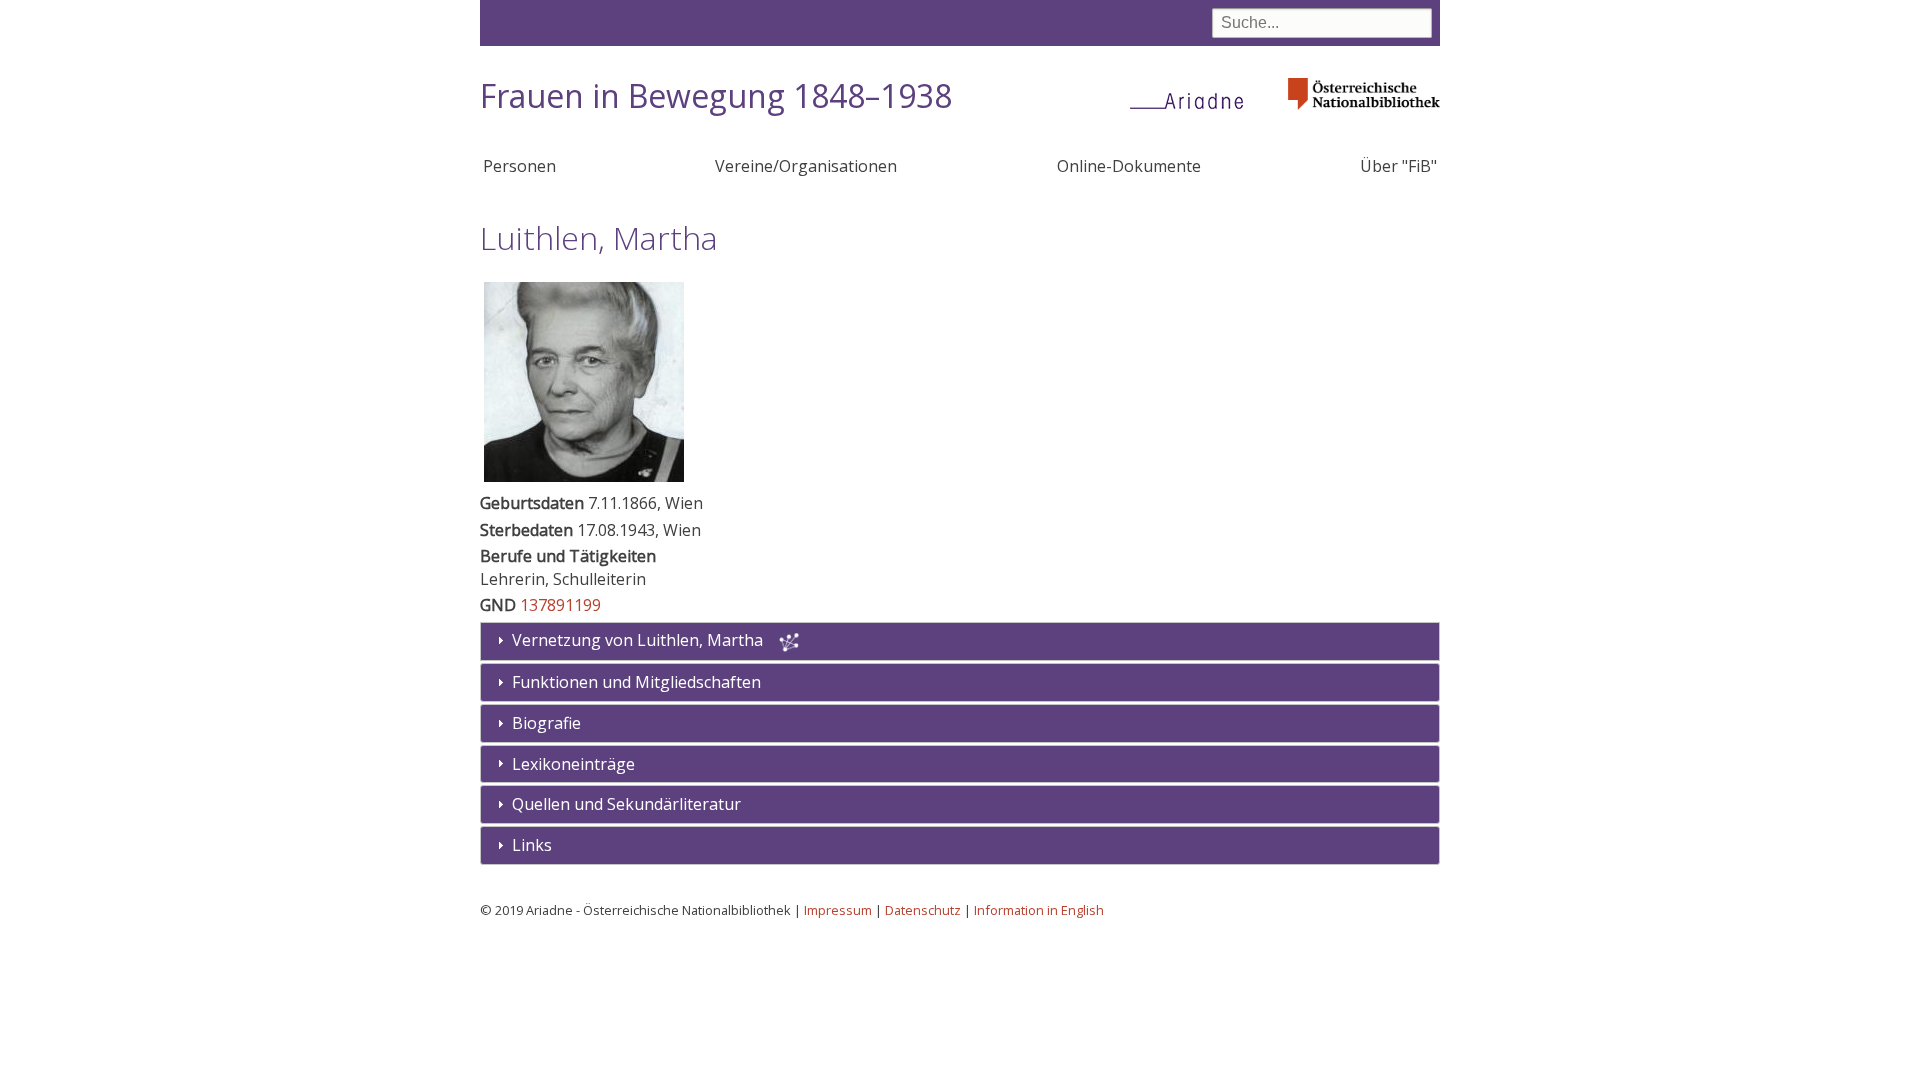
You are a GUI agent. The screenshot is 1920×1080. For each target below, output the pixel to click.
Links (532, 845)
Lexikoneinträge (573, 764)
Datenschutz (923, 910)
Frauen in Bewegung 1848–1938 (716, 95)
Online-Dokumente (1129, 166)
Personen (519, 166)
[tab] (960, 682)
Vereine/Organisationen (806, 166)
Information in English (1039, 910)
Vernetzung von (637, 640)
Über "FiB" (1398, 166)
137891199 (560, 605)
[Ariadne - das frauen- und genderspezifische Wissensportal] (1193, 100)
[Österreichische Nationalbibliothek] (1364, 115)
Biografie (546, 723)
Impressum (838, 910)
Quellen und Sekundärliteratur (626, 804)
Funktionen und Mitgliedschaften (636, 682)
